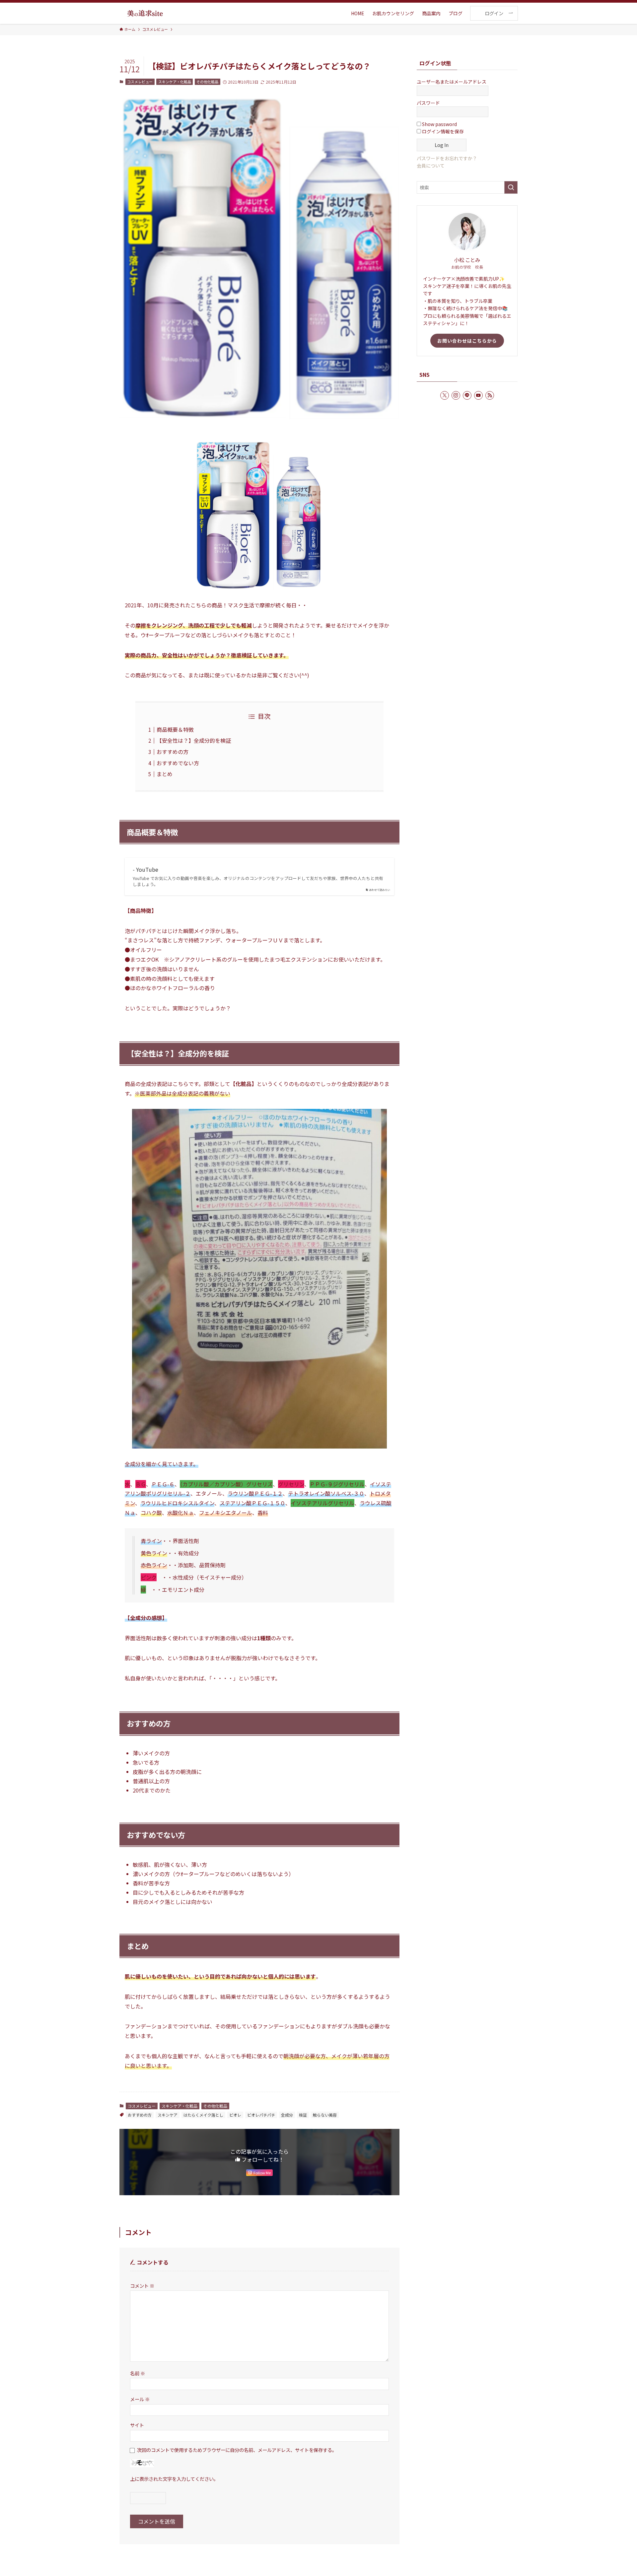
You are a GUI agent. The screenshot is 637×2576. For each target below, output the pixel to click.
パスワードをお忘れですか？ (447, 158)
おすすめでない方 (178, 763)
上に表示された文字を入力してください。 (174, 2479)
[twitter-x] (445, 395)
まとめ (165, 774)
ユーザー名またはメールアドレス (452, 82)
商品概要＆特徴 (175, 729)
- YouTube (145, 869)
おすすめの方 (173, 752)
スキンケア (168, 2115)
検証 (303, 2115)
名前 (138, 2373)
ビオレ (235, 2115)
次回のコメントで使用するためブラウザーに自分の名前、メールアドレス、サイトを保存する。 (237, 2450)
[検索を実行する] (511, 187)
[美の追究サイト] (145, 13)
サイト (137, 2425)
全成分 (287, 2115)
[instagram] (456, 395)
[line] (467, 395)
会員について (431, 166)
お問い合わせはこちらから (467, 341)
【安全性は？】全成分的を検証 (194, 740)
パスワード (428, 103)
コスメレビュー (140, 82)
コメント (142, 2286)
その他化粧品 (207, 82)
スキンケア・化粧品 (175, 82)
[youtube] (478, 395)
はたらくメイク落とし (203, 2115)
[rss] (490, 395)
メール (140, 2399)
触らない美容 (325, 2115)
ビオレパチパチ (261, 2115)
